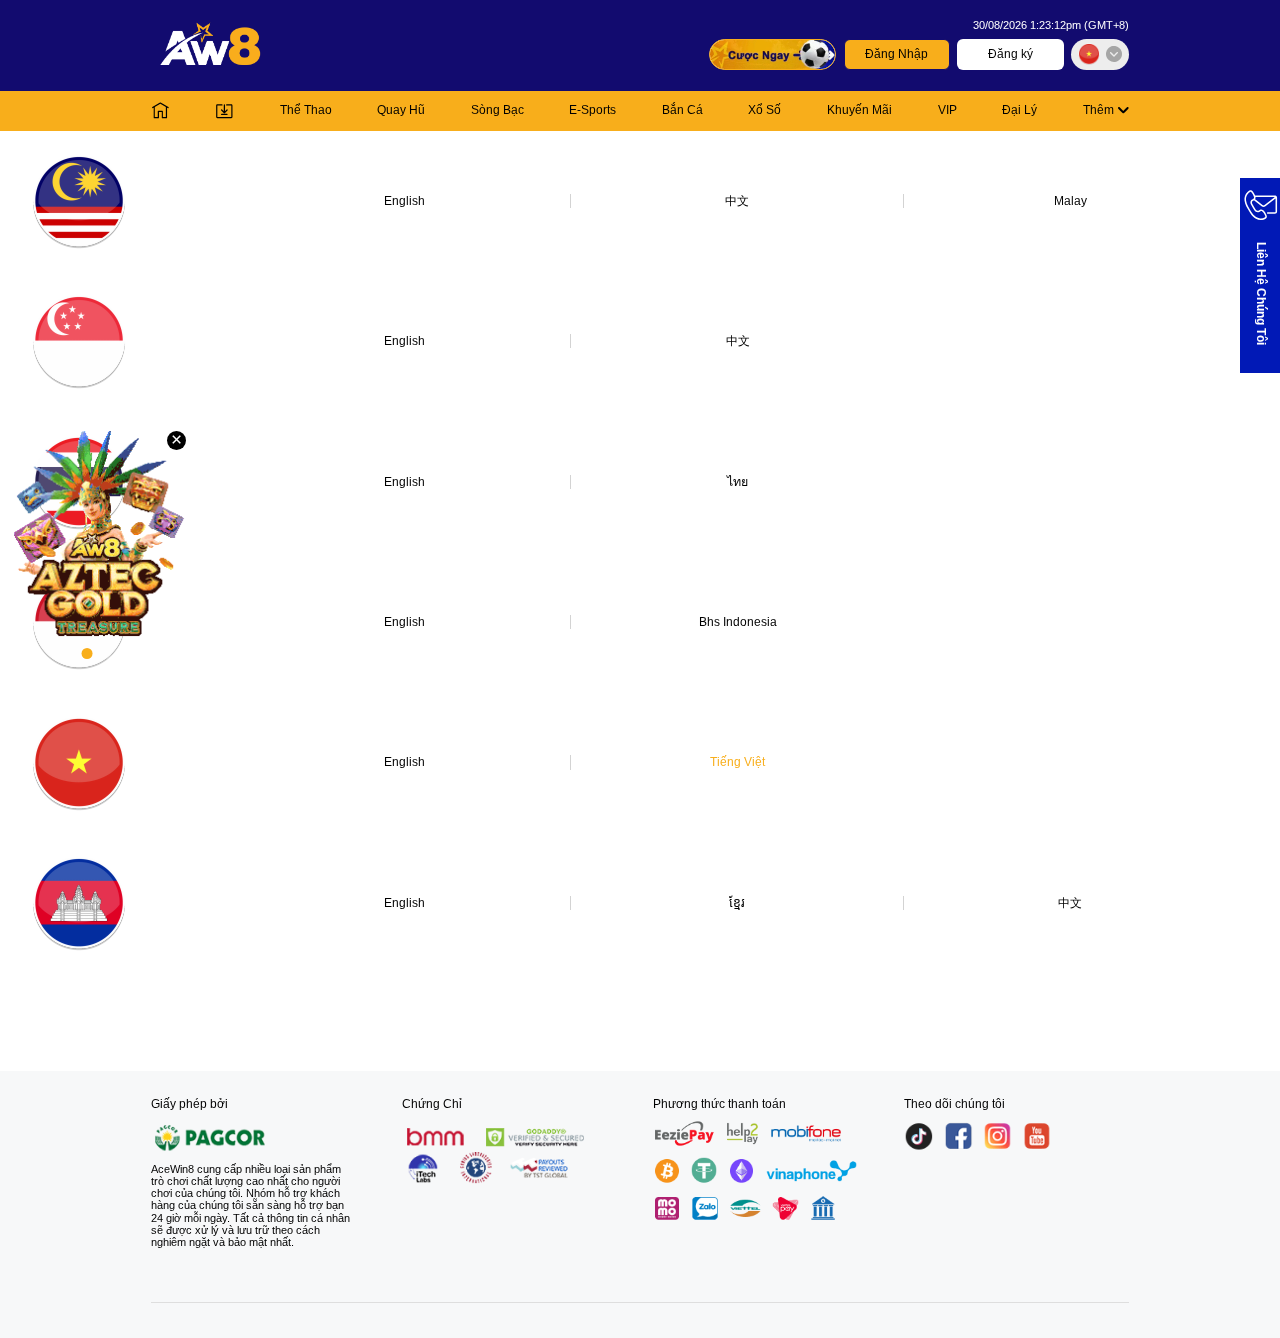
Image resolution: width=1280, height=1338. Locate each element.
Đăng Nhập (896, 54)
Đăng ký (1010, 54)
